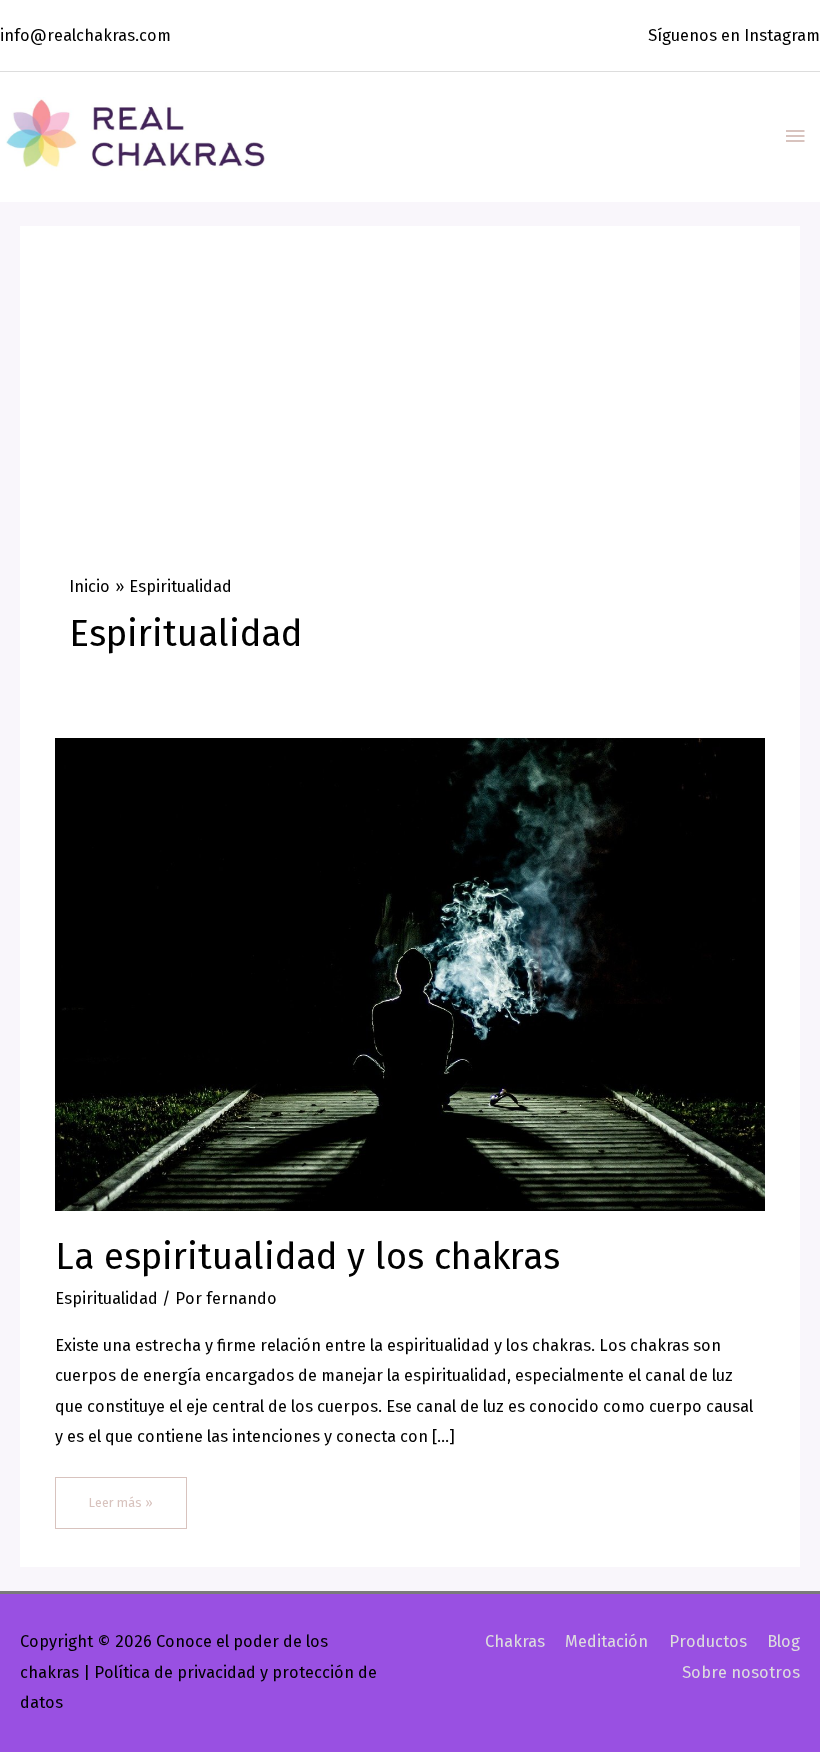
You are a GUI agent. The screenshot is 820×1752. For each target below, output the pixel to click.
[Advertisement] (410, 426)
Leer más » (126, 1493)
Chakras (514, 1641)
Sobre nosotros (741, 1672)
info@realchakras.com (85, 35)
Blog (783, 1641)
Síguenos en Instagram (734, 35)
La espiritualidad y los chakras (307, 1257)
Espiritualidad (106, 1298)
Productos (707, 1641)
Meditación (606, 1641)
